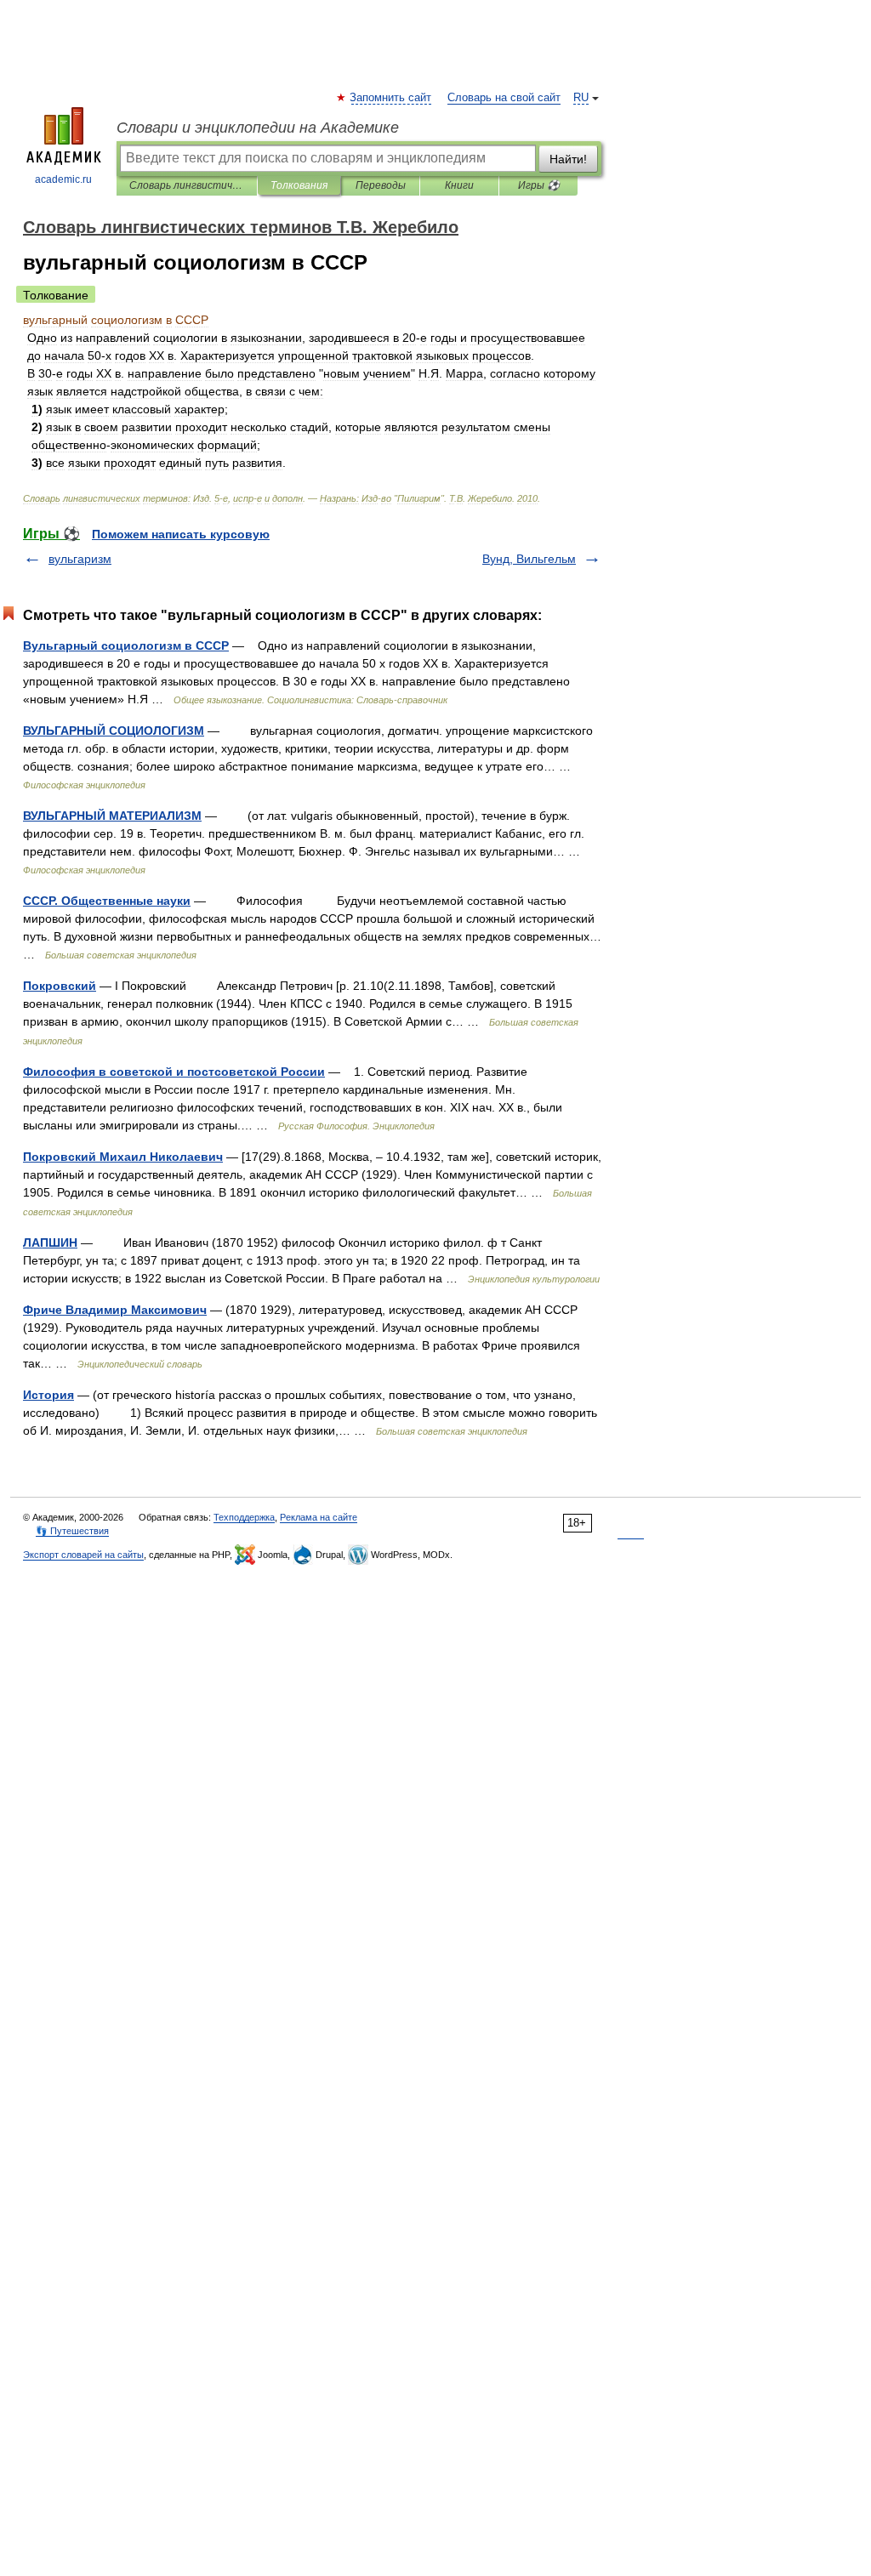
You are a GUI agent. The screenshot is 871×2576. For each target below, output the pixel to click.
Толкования (299, 185)
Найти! (568, 159)
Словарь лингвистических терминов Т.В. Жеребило (187, 185)
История (48, 1395)
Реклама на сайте (319, 1517)
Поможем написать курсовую (181, 534)
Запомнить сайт (391, 98)
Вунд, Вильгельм (529, 559)
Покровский (60, 986)
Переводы (381, 185)
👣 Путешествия (72, 1531)
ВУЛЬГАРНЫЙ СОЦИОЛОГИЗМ (114, 731)
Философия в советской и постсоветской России (174, 1072)
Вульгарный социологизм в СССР (126, 645)
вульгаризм (80, 559)
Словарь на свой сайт (504, 98)
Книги (459, 185)
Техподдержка (244, 1517)
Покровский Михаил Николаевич (123, 1157)
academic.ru (63, 179)
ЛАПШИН (50, 1243)
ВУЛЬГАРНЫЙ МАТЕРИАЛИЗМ (112, 816)
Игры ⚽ (539, 185)
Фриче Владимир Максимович (115, 1310)
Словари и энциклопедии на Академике (258, 128)
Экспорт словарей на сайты (83, 1555)
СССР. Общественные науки (107, 901)
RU (581, 98)
